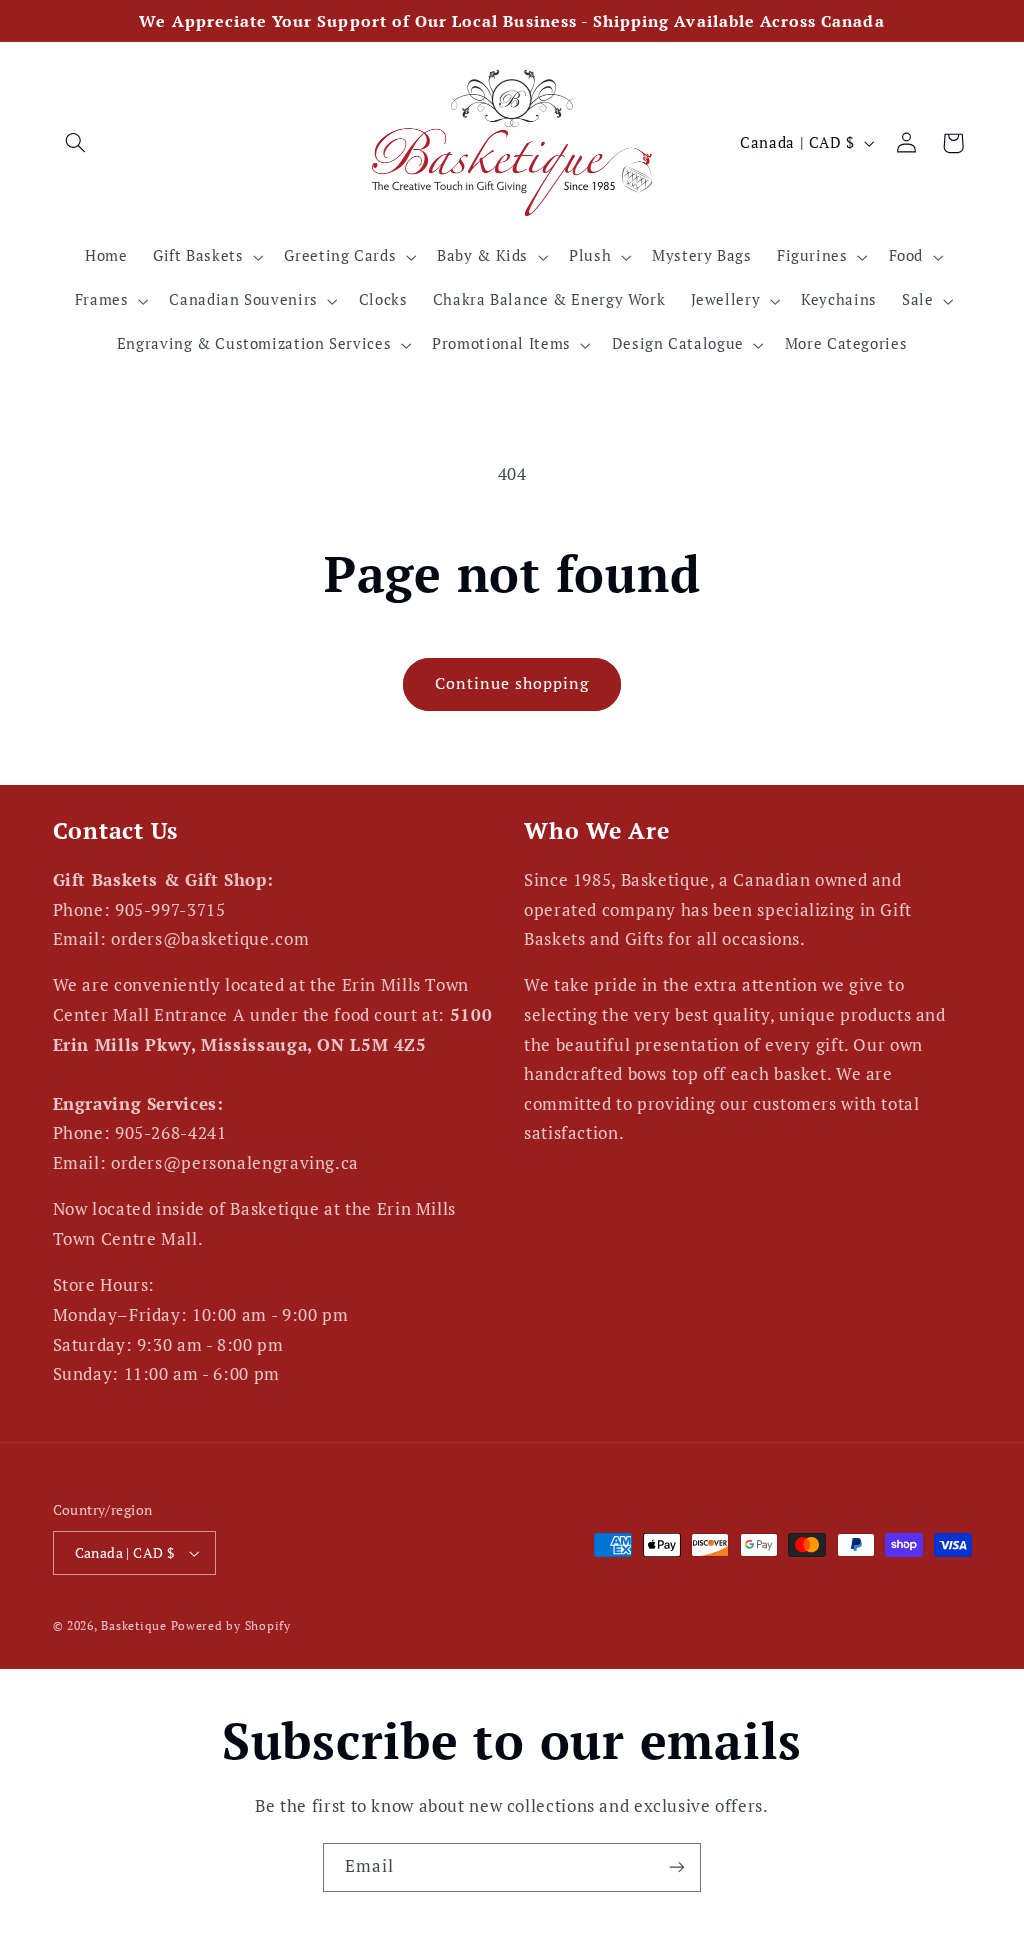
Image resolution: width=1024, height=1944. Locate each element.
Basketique (133, 1625)
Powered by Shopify (231, 1625)
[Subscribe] (677, 1867)
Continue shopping (512, 683)
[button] (76, 143)
